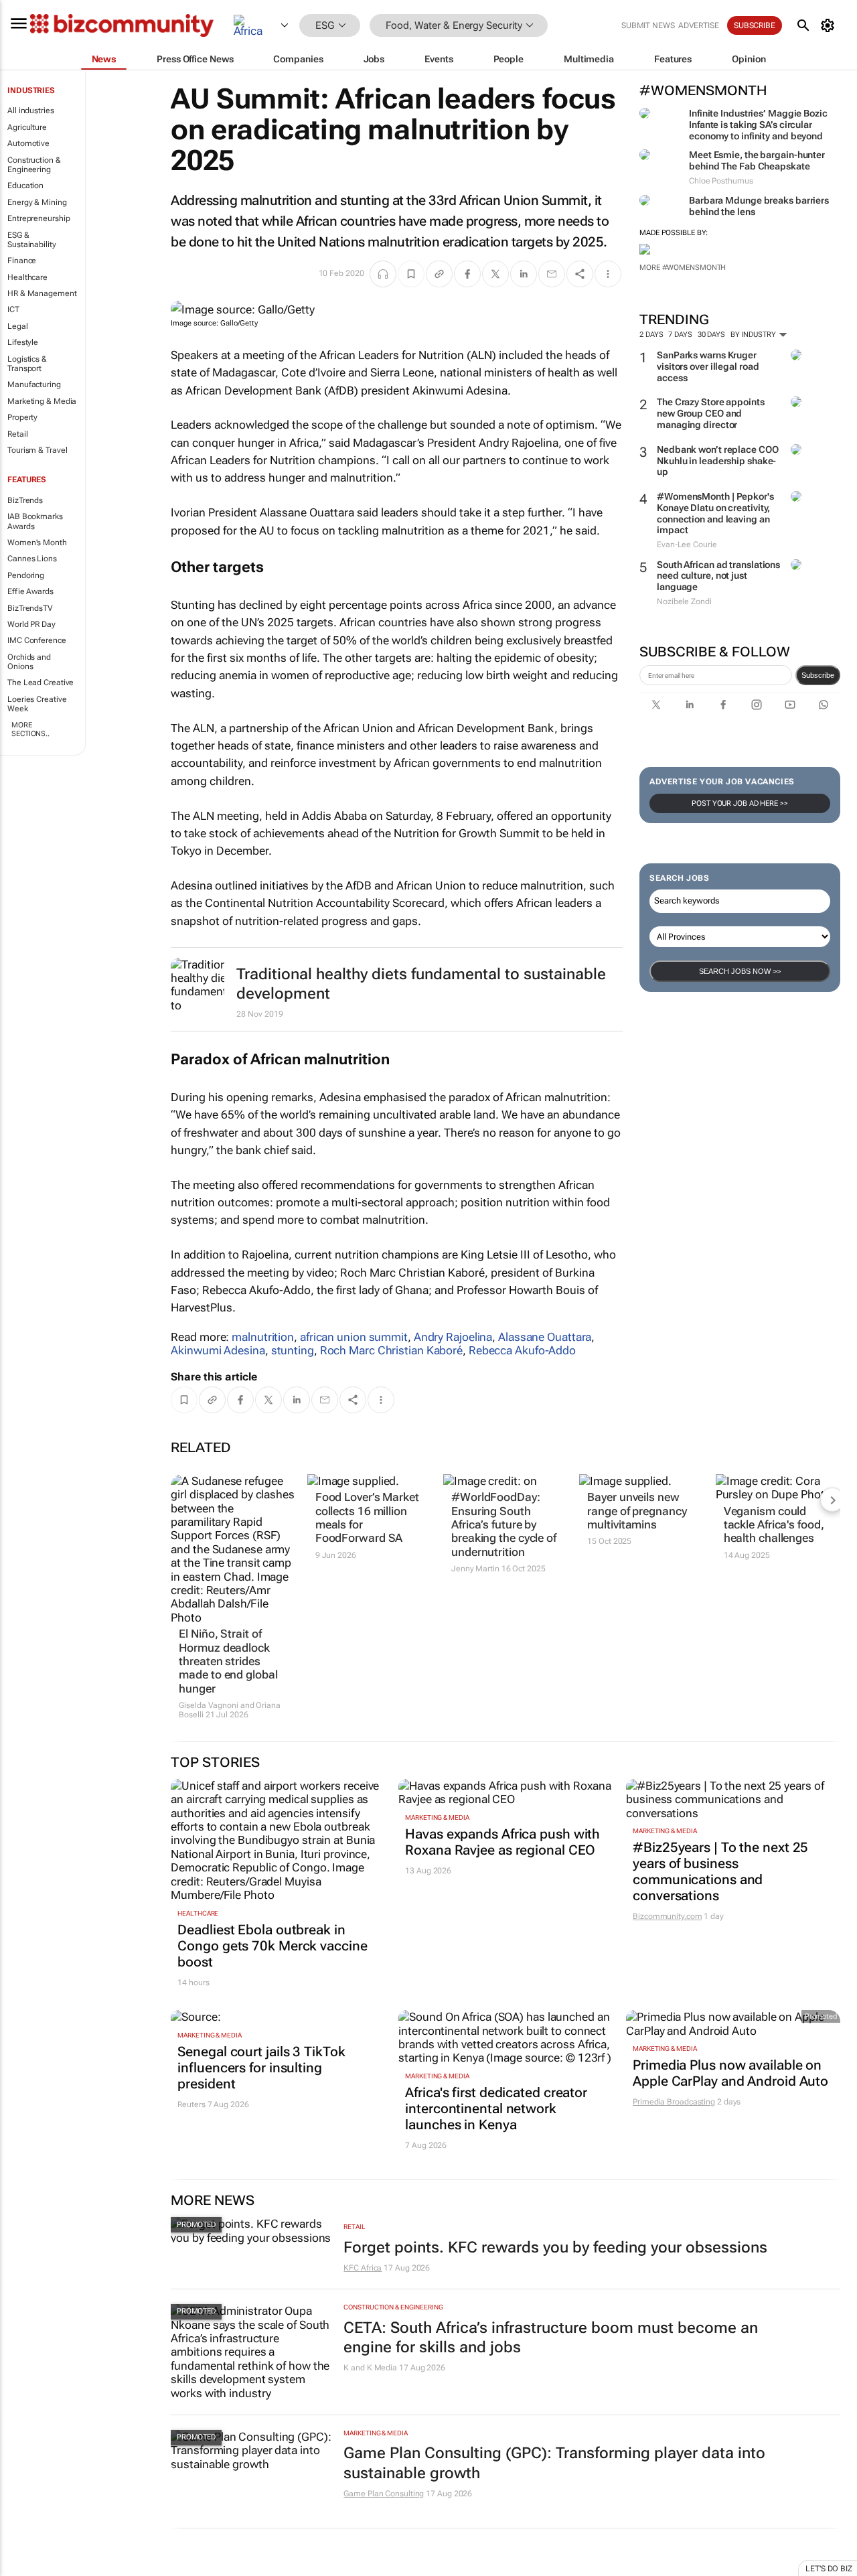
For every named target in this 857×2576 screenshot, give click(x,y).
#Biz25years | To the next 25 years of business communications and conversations (720, 1871)
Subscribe (818, 675)
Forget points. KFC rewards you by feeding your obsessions (555, 2247)
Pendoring (26, 575)
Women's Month (37, 543)
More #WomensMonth (683, 268)
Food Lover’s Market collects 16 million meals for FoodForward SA (367, 1517)
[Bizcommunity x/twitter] (656, 705)
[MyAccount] (830, 25)
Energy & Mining (37, 202)
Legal (18, 326)
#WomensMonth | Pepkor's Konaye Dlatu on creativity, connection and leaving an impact (715, 513)
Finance (22, 261)
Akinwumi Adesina (218, 1350)
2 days (651, 335)
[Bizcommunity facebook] (723, 705)
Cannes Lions (32, 559)
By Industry (754, 335)
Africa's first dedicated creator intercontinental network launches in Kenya (496, 2108)
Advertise (699, 25)
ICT (13, 309)
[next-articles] (832, 1500)
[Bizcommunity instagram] (757, 705)
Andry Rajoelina (453, 1337)
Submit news (648, 25)
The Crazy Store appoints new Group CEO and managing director (711, 413)
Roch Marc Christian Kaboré (391, 1350)
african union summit (354, 1337)
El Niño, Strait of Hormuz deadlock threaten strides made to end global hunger (228, 1661)
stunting (293, 1350)
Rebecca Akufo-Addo (522, 1350)
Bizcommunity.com (667, 1916)
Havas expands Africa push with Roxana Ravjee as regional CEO (502, 1842)
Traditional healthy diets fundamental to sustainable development (421, 984)
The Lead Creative (41, 683)
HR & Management (42, 293)
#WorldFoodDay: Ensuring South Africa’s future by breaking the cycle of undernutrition (504, 1524)
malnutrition (263, 1337)
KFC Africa (363, 2268)
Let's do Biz (829, 2569)
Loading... (25, 2569)
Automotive (28, 143)
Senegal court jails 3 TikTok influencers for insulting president (261, 2068)
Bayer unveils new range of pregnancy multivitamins (637, 1511)
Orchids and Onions (29, 662)
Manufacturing (34, 384)
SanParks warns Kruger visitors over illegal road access (708, 366)
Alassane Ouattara (545, 1337)
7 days (680, 335)
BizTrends (25, 500)
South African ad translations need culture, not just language (718, 576)
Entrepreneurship (38, 218)
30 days (711, 335)
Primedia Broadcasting (674, 2102)
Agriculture (27, 127)
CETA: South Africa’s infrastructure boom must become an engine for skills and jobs (551, 2338)
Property (22, 417)
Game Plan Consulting (384, 2494)
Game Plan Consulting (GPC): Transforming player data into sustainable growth (554, 2463)
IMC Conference (37, 640)
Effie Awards (30, 591)
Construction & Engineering (34, 165)
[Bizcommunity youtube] (790, 705)
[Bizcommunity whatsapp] (824, 705)
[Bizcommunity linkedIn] (690, 705)
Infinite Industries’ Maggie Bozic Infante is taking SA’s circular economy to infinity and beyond (758, 125)
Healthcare (27, 277)
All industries (31, 111)
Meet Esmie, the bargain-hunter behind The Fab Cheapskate (757, 160)
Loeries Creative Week (37, 704)
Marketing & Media (42, 401)
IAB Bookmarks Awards (35, 521)
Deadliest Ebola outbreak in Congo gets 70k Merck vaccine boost (272, 1946)
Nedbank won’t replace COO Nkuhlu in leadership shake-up (718, 461)
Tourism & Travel (37, 450)
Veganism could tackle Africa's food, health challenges (774, 1525)
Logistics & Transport (27, 364)
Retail (17, 434)
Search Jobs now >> (740, 971)
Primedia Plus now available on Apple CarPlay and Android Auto (730, 2073)
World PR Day (31, 624)
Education (25, 186)
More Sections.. (30, 729)
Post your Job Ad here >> (740, 803)
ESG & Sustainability (32, 240)
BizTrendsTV (30, 608)
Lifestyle (23, 342)
